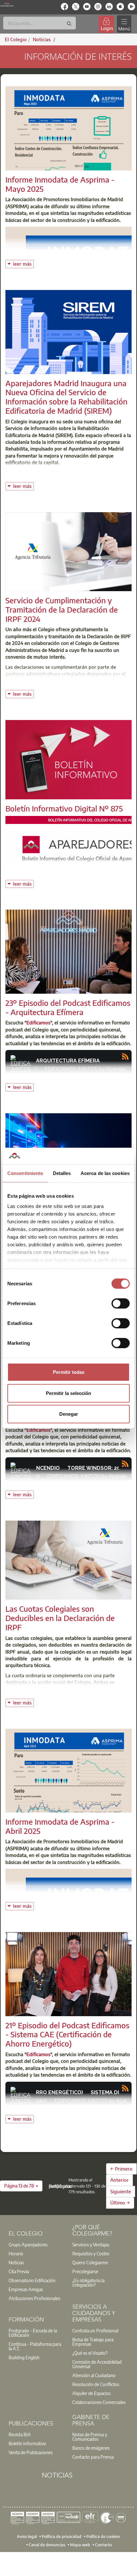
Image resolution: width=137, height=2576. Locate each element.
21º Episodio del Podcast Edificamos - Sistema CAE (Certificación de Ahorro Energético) (67, 2034)
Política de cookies (103, 2536)
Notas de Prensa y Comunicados (90, 2437)
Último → (120, 2203)
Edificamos (38, 1022)
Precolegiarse (85, 2271)
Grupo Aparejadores (28, 2244)
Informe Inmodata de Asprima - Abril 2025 (60, 1826)
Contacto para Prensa (93, 2457)
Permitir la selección (68, 1393)
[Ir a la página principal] (7, 4)
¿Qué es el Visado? (90, 2353)
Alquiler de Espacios (91, 2393)
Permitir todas (69, 1372)
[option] (37, 2244)
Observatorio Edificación (32, 2280)
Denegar (69, 1414)
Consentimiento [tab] (25, 1173)
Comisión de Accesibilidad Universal (97, 2364)
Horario (16, 2253)
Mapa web (80, 2544)
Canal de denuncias (47, 2544)
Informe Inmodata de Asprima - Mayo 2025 (60, 184)
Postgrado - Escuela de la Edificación (33, 2333)
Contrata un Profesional (95, 2330)
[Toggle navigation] (124, 24)
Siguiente (121, 2191)
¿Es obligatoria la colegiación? (88, 2282)
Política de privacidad (62, 2536)
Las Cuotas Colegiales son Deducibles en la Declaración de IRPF (60, 1618)
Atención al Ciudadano (94, 2375)
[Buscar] (69, 24)
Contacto (103, 2544)
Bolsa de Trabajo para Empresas (93, 2342)
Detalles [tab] (62, 1173)
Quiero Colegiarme (90, 2262)
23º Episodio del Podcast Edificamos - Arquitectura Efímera (68, 1007)
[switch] (121, 1304)
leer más (23, 263)
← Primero (121, 2169)
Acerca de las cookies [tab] (105, 1173)
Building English (24, 2357)
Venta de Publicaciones (31, 2452)
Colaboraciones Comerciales (99, 2402)
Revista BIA (20, 2434)
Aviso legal (27, 2536)
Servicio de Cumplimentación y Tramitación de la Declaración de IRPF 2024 (62, 609)
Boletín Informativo (27, 2443)
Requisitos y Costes (91, 2253)
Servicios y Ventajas (91, 2244)
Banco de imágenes (91, 2448)
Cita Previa (19, 2271)
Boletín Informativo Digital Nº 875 (64, 808)
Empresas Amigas (26, 2289)
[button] (21, 2186)
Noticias (16, 2262)
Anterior (119, 2180)
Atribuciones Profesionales (34, 2298)
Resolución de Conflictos (96, 2384)
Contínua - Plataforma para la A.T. (35, 2346)
